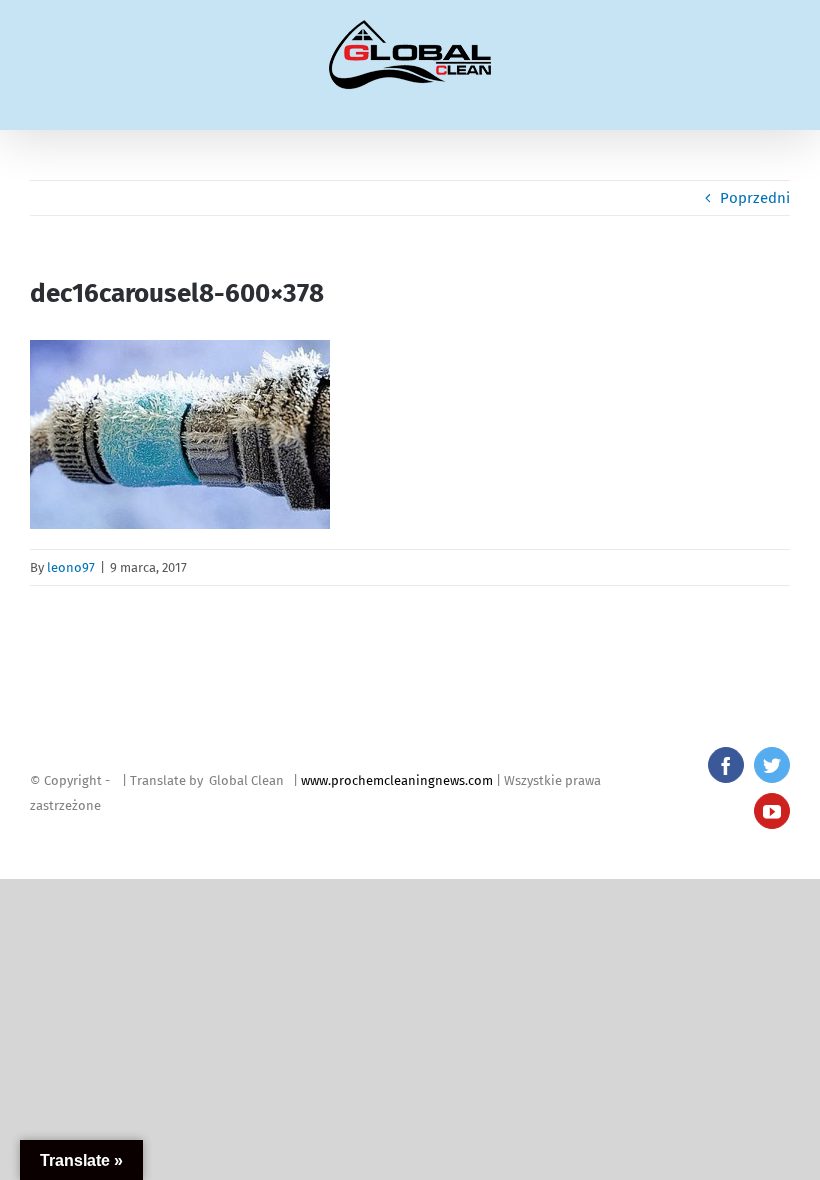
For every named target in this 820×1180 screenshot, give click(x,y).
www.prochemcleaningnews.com (397, 780)
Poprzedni (755, 198)
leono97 (71, 567)
